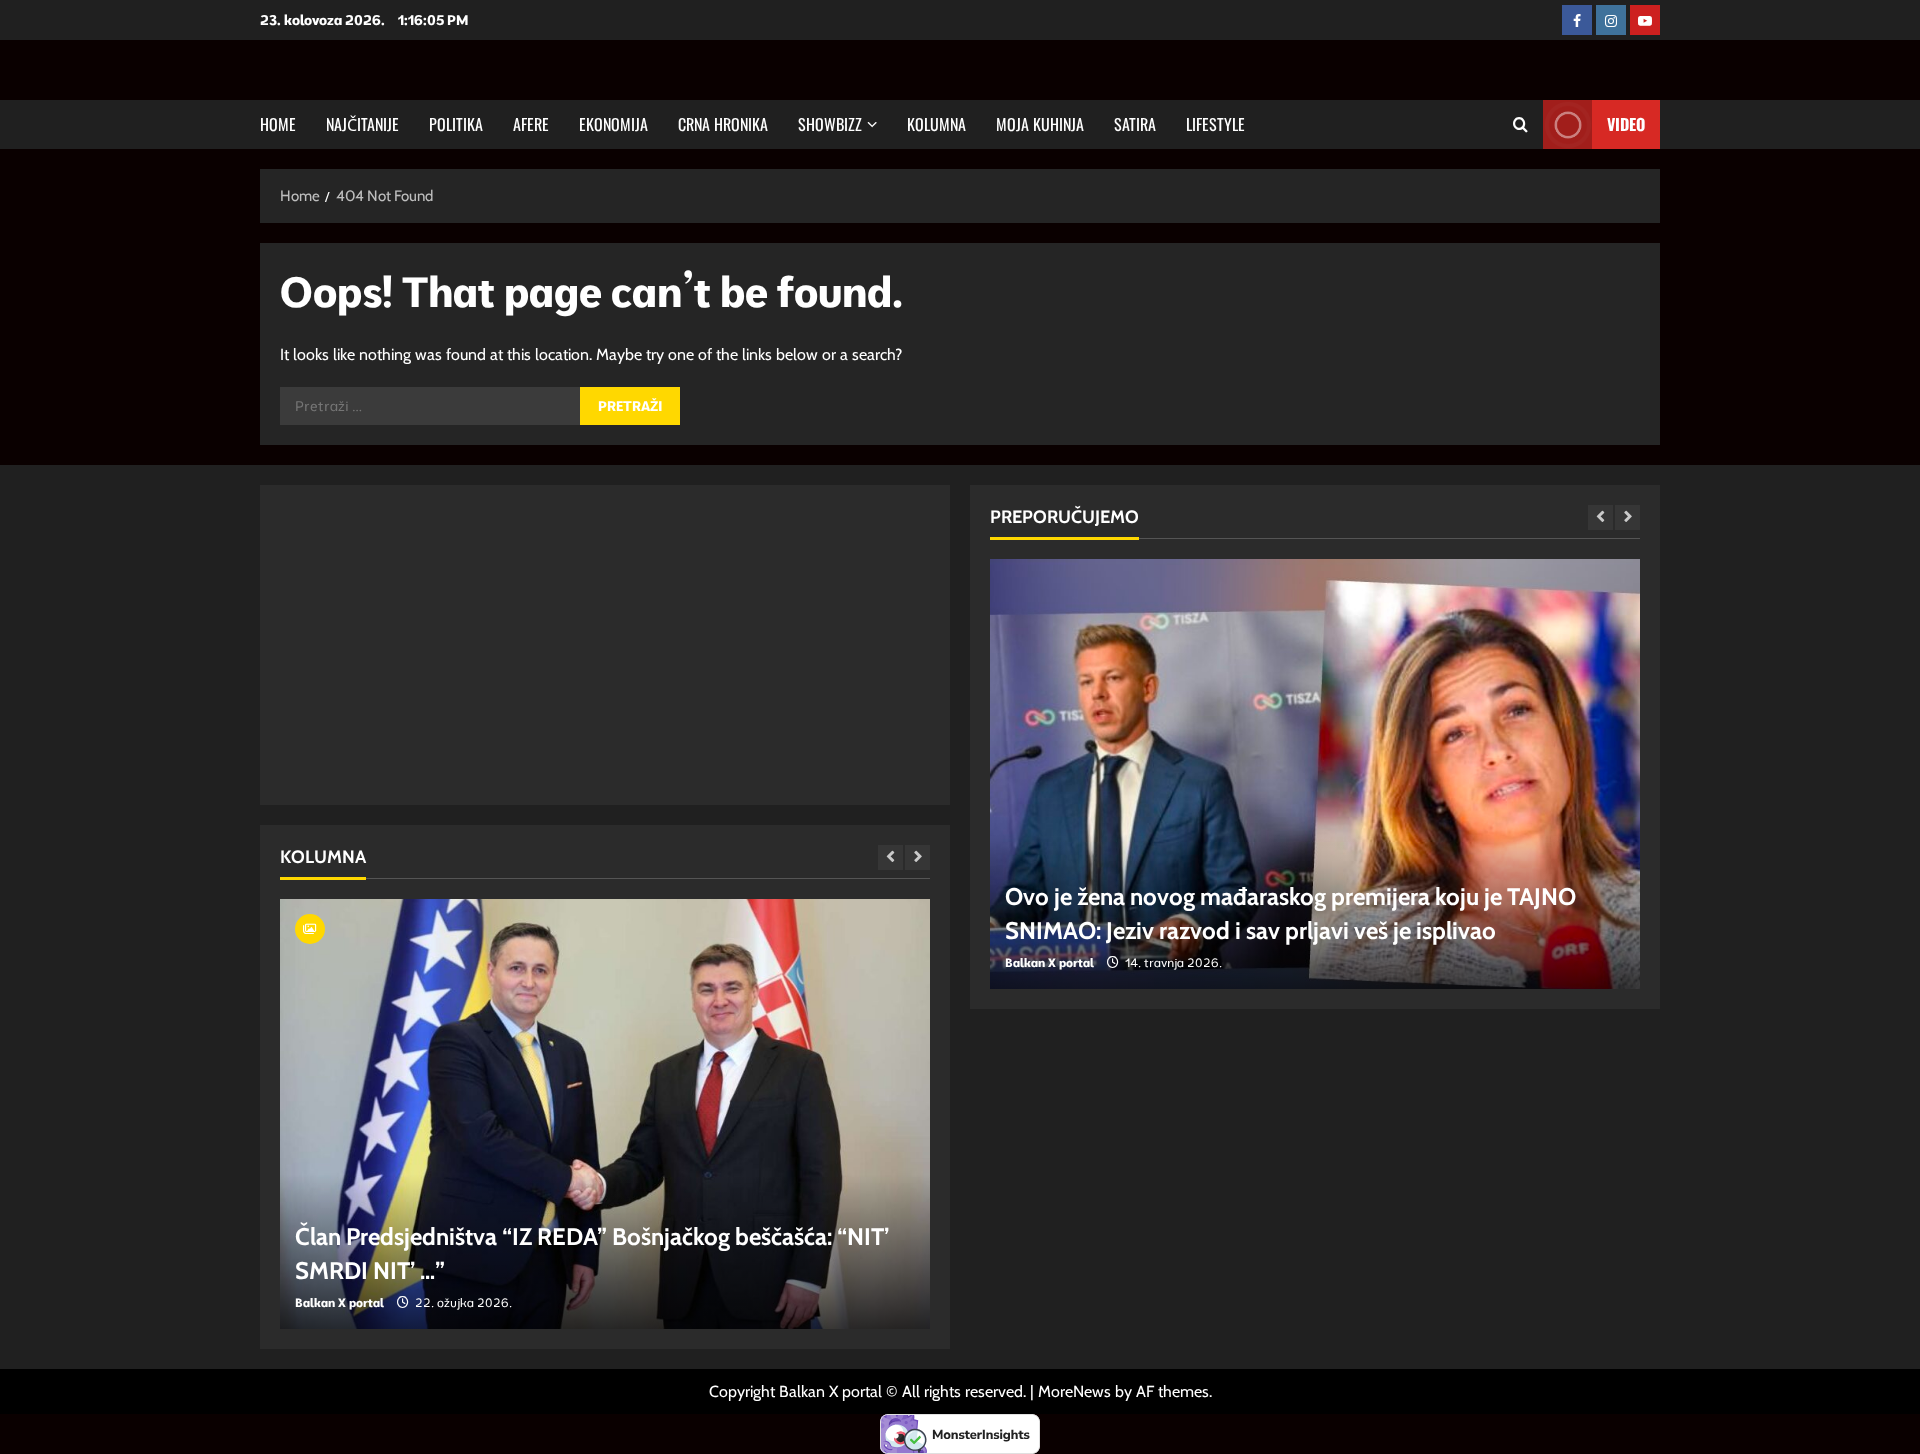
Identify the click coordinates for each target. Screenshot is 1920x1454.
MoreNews (1074, 1391)
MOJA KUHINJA (1040, 124)
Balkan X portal (339, 1302)
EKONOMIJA (613, 124)
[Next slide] (917, 857)
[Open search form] (1520, 124)
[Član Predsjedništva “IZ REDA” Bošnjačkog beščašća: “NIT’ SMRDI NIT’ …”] (605, 1114)
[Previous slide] (890, 857)
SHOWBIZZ (830, 124)
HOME (278, 124)
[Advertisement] (605, 645)
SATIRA (1135, 124)
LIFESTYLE (1215, 124)
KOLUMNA (936, 124)
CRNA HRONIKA (723, 124)
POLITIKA (456, 124)
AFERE (531, 124)
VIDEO (1626, 124)
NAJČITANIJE (362, 124)
